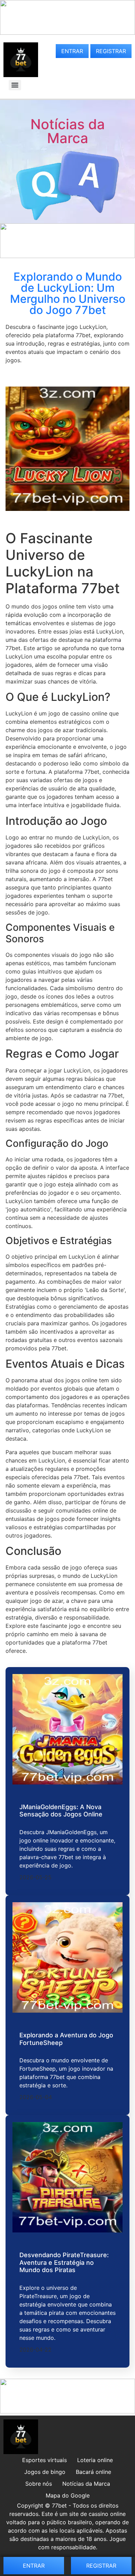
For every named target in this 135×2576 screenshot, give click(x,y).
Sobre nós (39, 2484)
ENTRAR (72, 51)
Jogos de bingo (45, 2472)
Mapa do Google (68, 2495)
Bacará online (93, 2472)
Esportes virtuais (44, 2460)
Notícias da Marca (68, 131)
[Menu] (15, 85)
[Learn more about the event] (67, 33)
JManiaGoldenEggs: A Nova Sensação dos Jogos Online (61, 1811)
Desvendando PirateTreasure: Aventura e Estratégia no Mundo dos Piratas (64, 2262)
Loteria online (95, 2460)
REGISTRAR (111, 51)
